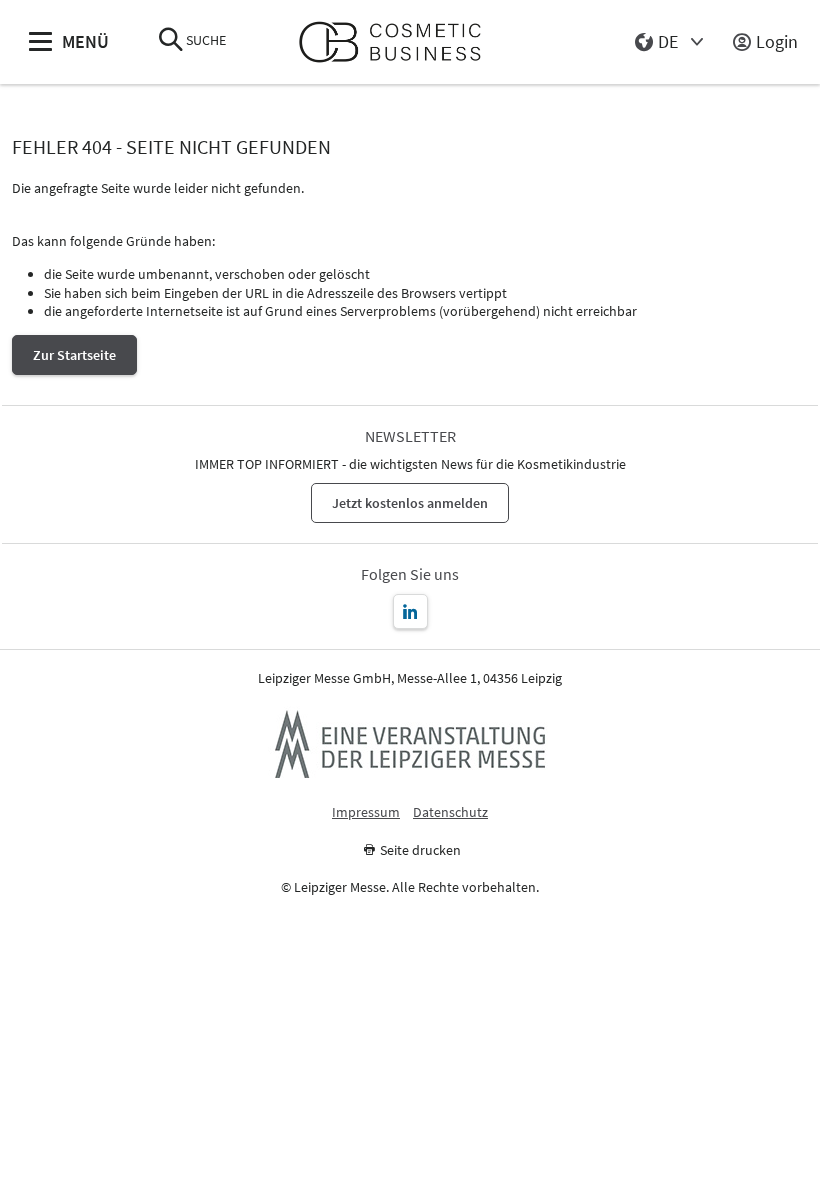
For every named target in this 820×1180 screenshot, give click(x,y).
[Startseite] (398, 42)
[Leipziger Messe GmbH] (410, 744)
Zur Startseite (74, 355)
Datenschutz (450, 812)
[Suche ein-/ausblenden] (171, 41)
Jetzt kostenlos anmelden (410, 503)
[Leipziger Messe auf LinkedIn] (410, 611)
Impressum (366, 812)
